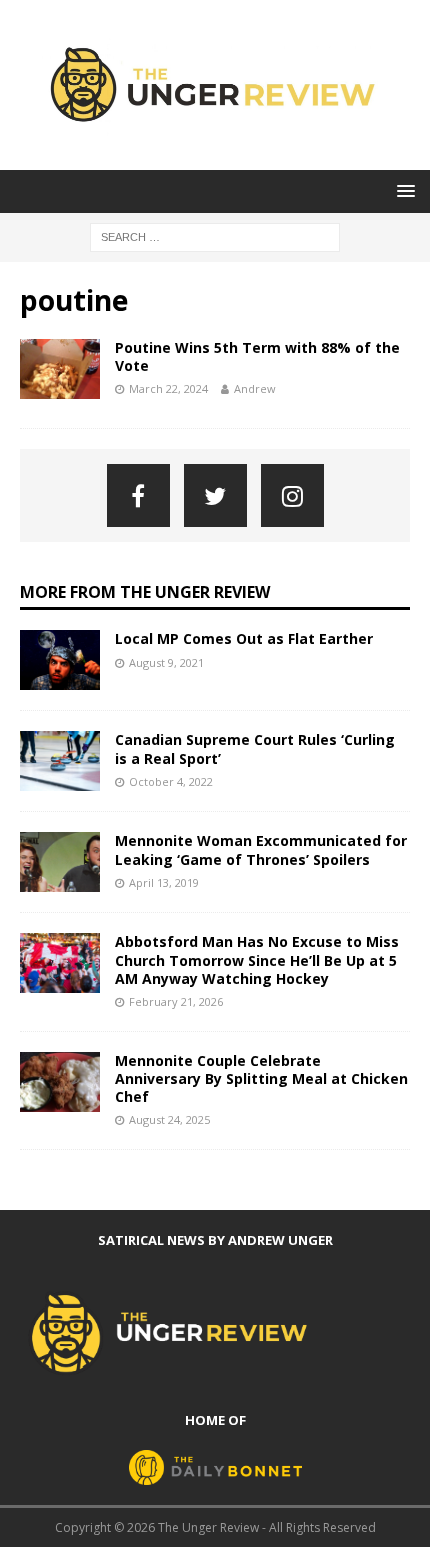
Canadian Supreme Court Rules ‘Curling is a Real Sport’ (255, 748)
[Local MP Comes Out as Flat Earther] (60, 660)
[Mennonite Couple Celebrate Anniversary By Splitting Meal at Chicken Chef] (60, 1082)
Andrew (255, 388)
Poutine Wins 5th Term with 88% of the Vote (257, 356)
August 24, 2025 (169, 1119)
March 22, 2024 (168, 388)
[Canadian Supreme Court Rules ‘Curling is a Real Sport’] (60, 761)
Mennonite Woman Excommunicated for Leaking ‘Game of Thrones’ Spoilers (261, 849)
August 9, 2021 (166, 662)
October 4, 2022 (171, 781)
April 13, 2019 (164, 882)
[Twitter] (215, 495)
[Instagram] (292, 495)
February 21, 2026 (176, 1001)
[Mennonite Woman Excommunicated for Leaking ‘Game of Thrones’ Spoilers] (60, 862)
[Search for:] (215, 236)
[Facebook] (138, 495)
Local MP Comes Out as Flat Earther (244, 638)
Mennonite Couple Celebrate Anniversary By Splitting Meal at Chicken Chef (261, 1078)
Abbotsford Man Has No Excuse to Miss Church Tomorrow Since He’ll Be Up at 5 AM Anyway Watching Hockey (257, 959)
